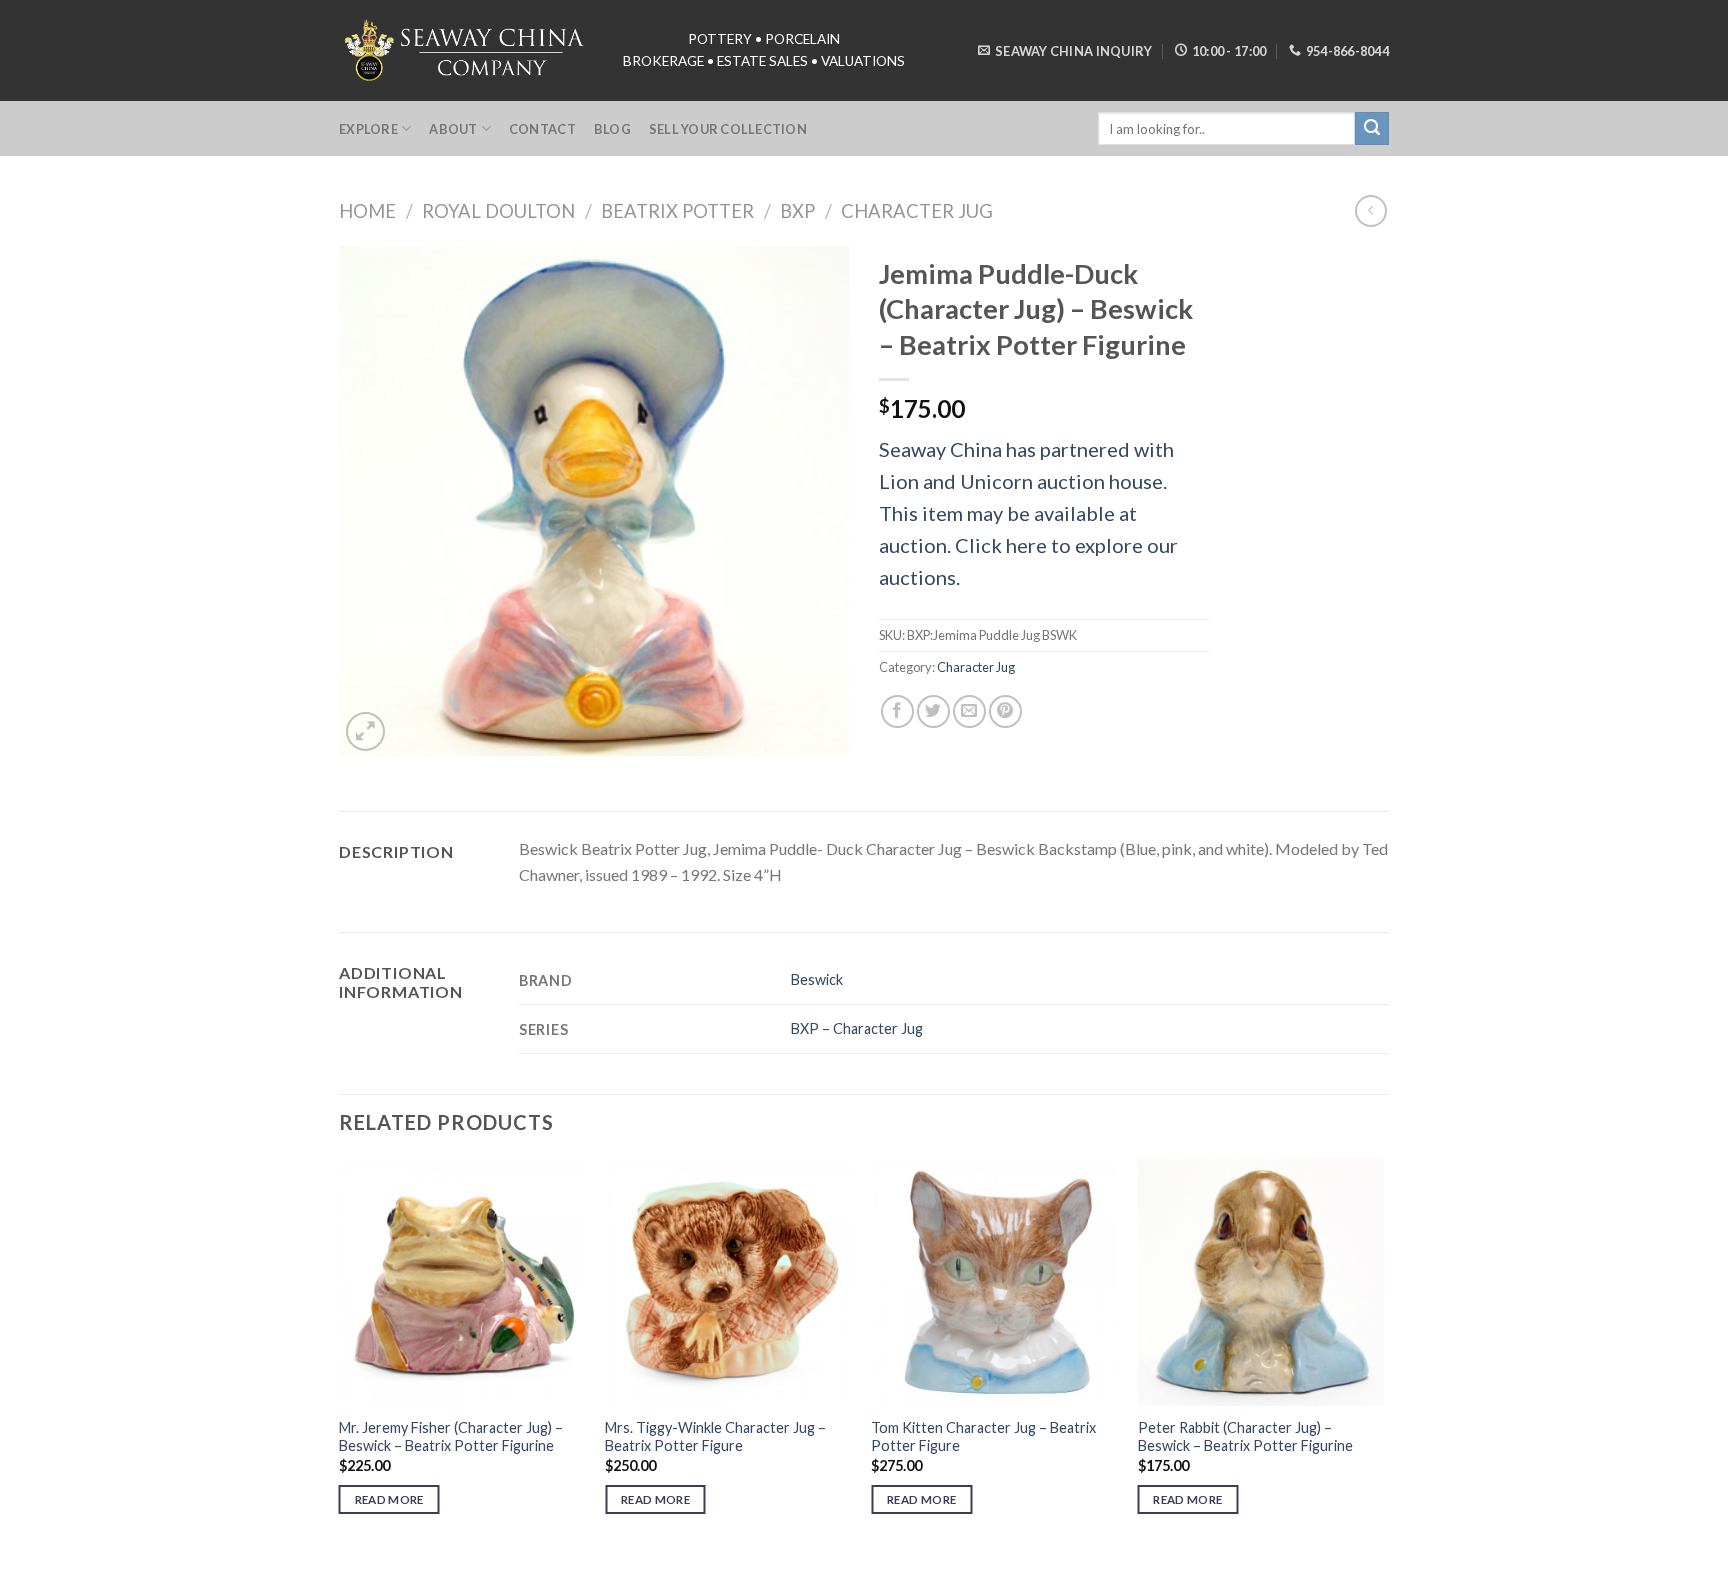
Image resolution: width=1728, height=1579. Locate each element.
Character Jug (917, 211)
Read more (389, 1499)
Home (367, 211)
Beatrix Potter (677, 211)
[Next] (1383, 1354)
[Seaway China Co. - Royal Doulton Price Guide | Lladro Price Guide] (466, 50)
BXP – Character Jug (857, 1028)
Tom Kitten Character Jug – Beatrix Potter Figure (983, 1437)
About (453, 129)
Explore (368, 129)
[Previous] (340, 1354)
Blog (612, 129)
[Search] (1372, 129)
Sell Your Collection (728, 129)
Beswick (817, 979)
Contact (542, 129)
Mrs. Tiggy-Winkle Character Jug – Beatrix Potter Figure (715, 1437)
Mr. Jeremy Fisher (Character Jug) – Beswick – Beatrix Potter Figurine (451, 1437)
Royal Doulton (498, 211)
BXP (797, 211)
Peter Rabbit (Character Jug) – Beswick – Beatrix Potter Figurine (1245, 1437)
